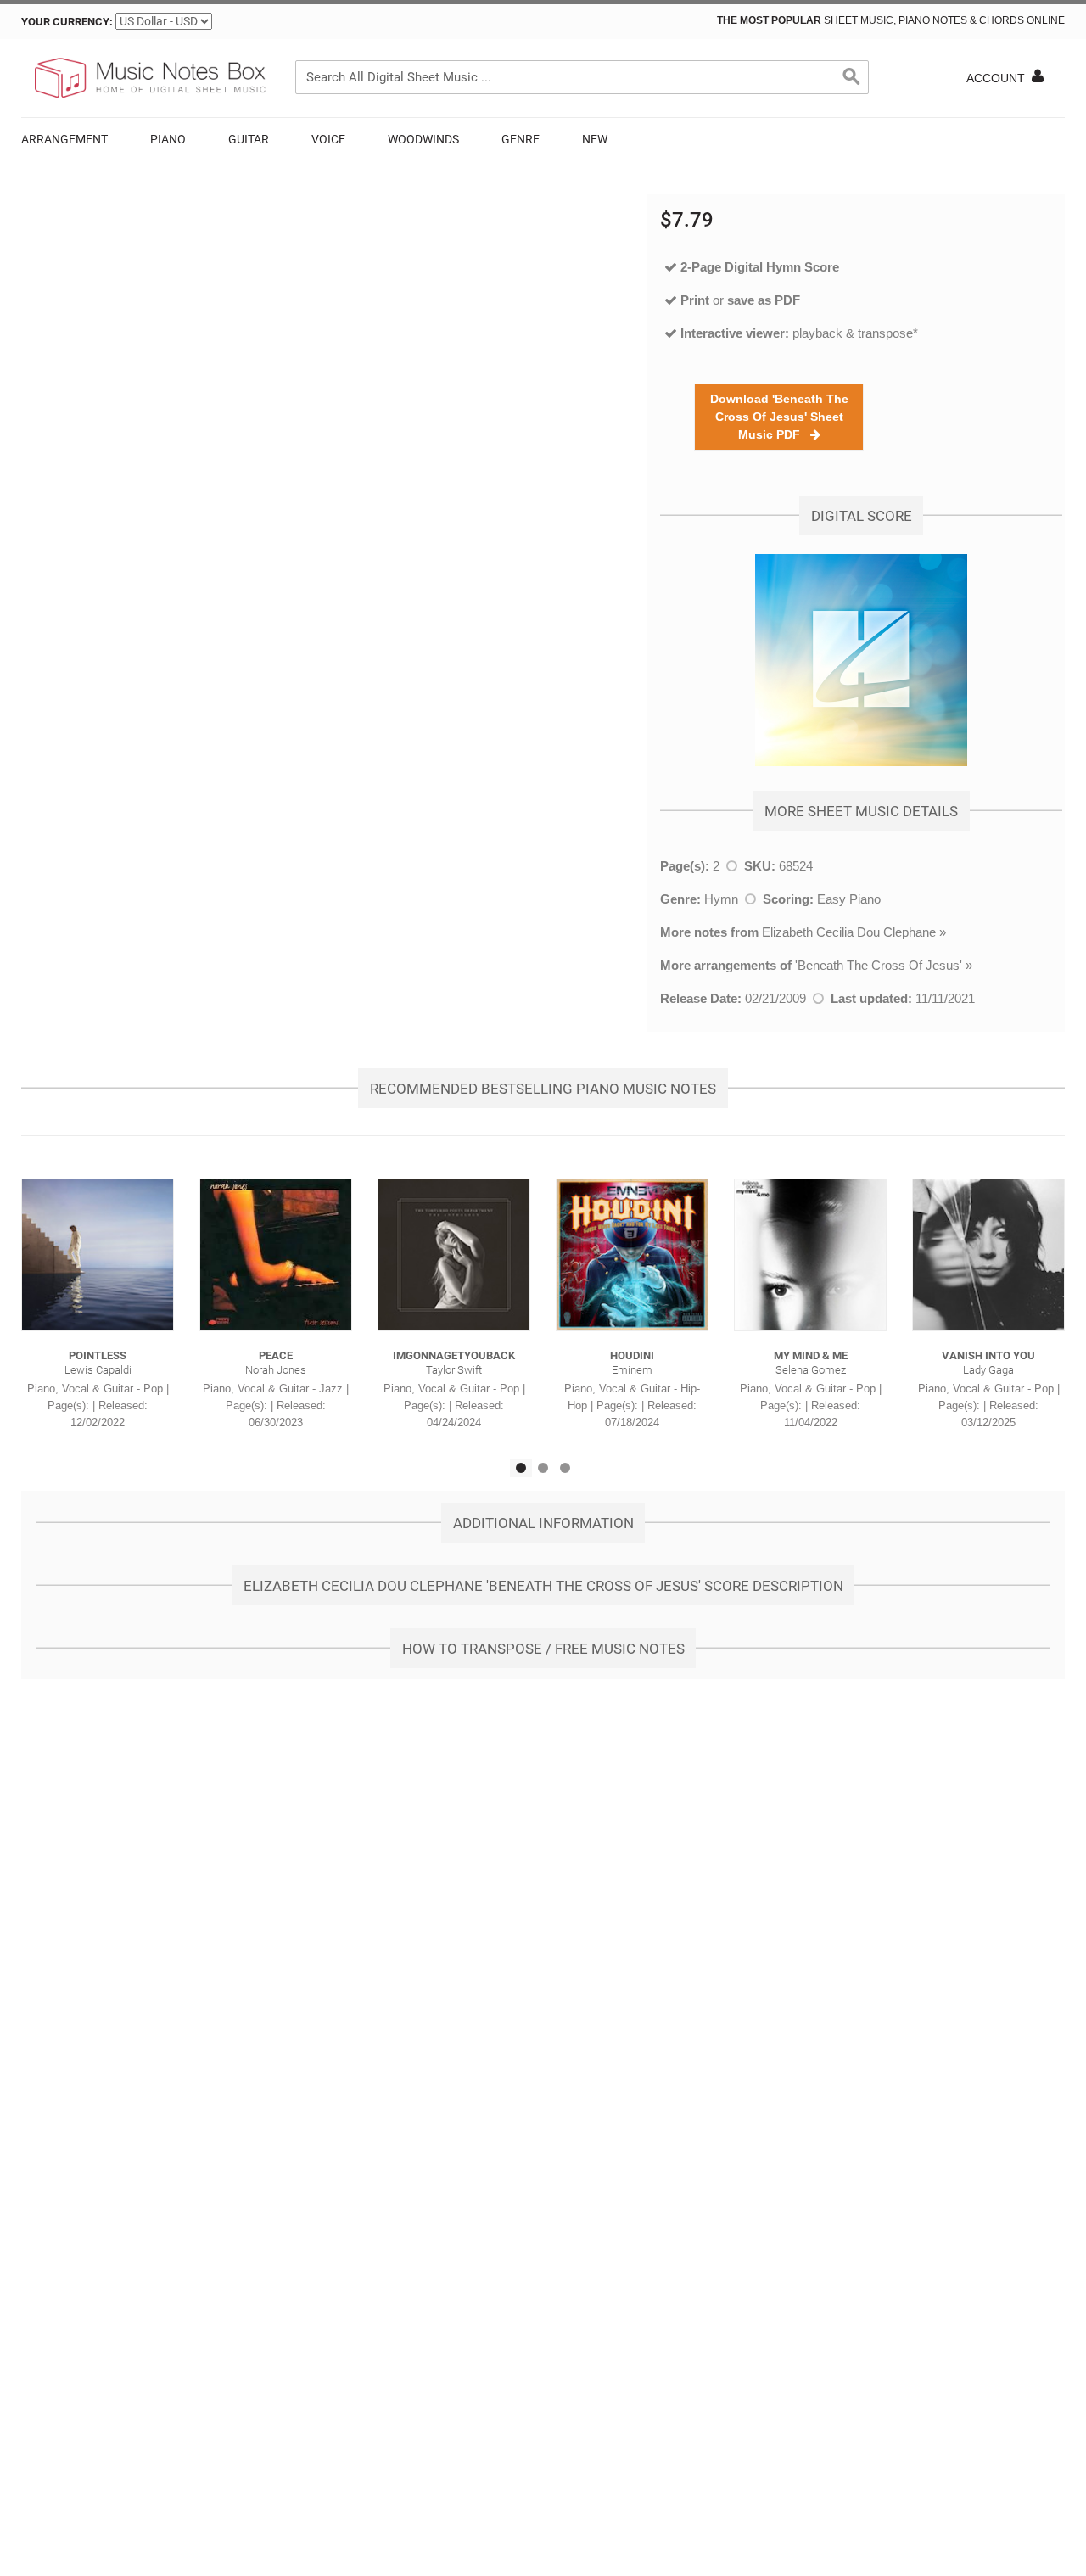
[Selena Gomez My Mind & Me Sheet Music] (810, 1255)
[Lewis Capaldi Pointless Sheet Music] (98, 1255)
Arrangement (64, 139)
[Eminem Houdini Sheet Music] (632, 1255)
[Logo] (148, 78)
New (595, 139)
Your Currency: (67, 22)
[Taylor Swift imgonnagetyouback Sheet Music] (454, 1255)
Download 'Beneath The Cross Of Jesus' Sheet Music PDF (779, 417)
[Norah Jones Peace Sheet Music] (276, 1255)
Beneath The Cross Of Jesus (879, 965)
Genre (521, 139)
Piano (168, 139)
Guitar (249, 139)
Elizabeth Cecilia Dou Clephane (849, 932)
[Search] (852, 77)
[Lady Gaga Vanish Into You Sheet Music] (988, 1255)
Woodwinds (423, 139)
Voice (328, 139)
